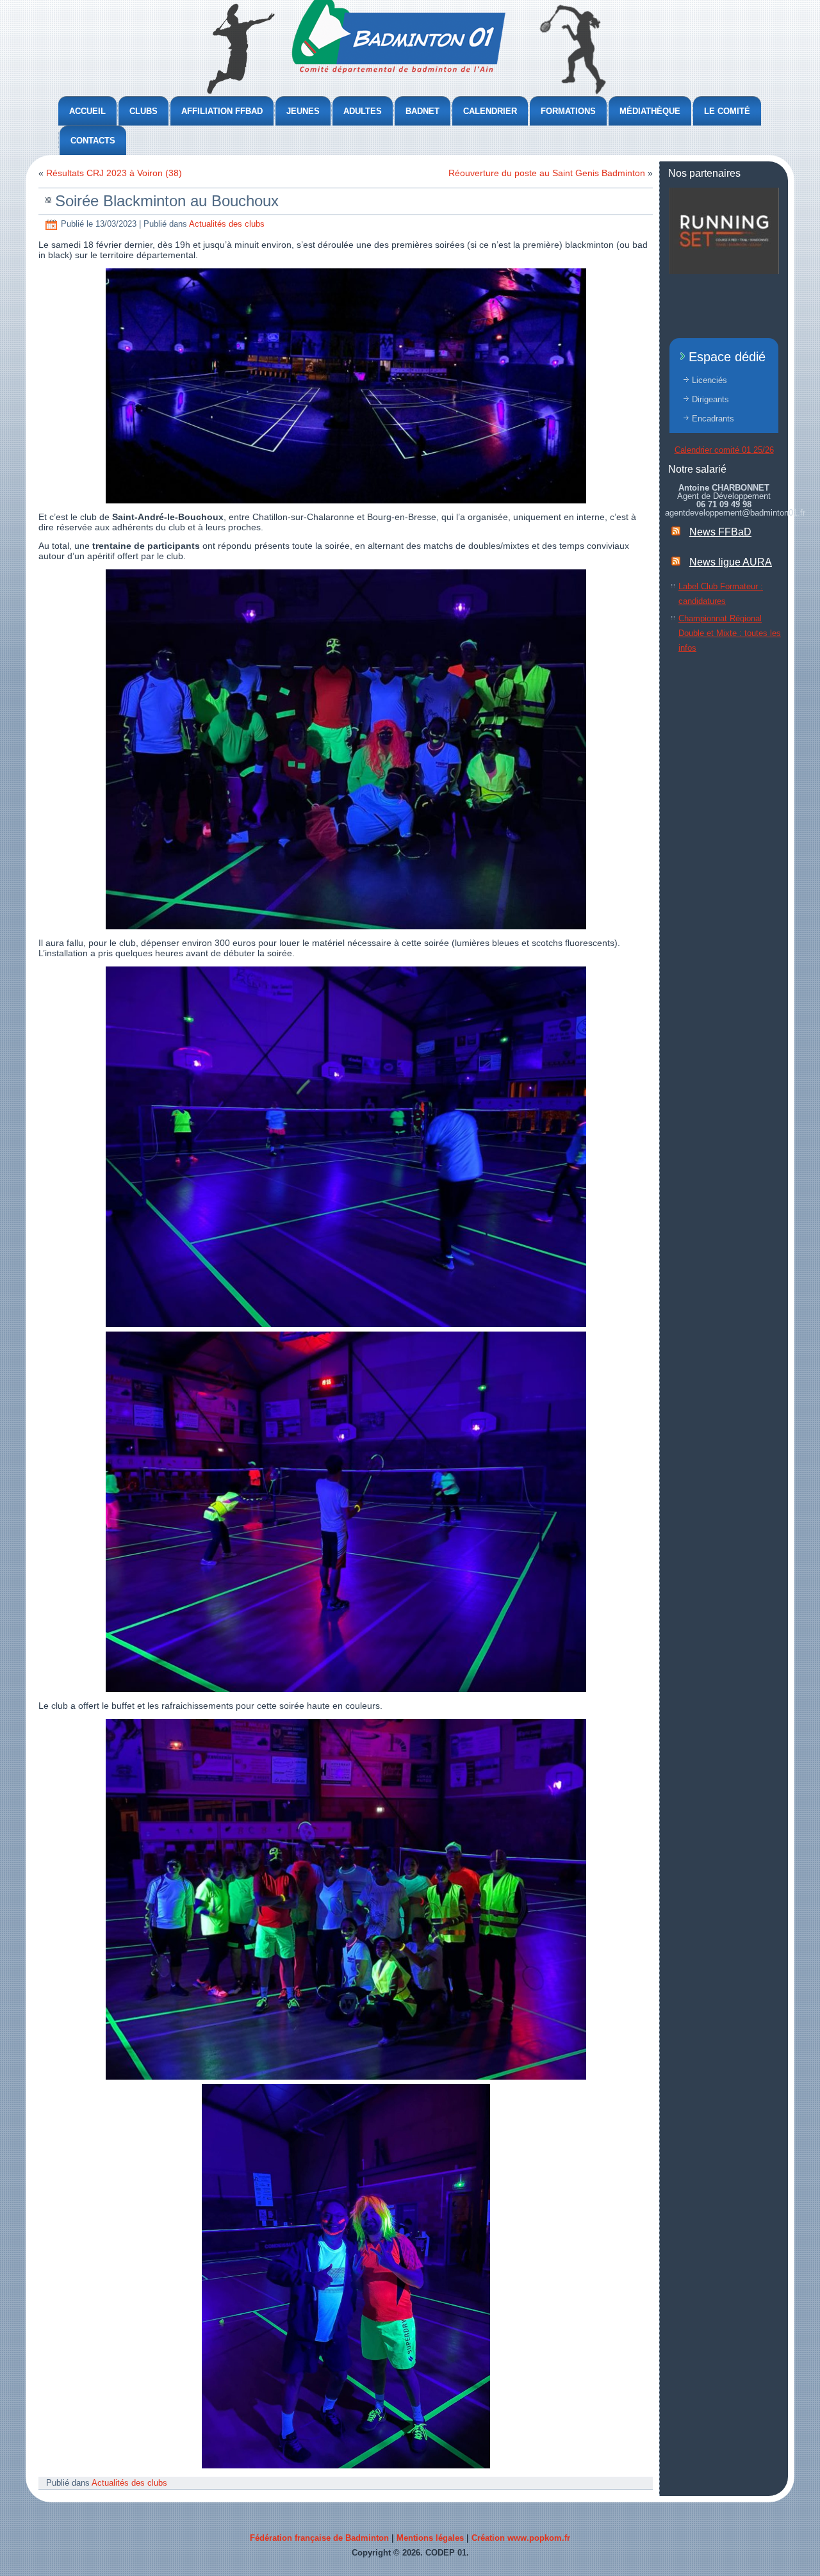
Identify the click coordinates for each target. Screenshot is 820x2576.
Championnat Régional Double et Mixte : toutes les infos (730, 633)
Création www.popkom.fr (521, 2538)
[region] (724, 231)
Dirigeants (710, 399)
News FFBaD (720, 532)
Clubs (143, 111)
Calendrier (490, 111)
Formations (568, 111)
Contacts (93, 141)
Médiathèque (650, 111)
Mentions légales (430, 2538)
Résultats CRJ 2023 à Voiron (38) (114, 173)
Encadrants (713, 419)
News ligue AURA (731, 562)
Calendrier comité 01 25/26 (724, 450)
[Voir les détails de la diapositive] (724, 231)
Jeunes (303, 111)
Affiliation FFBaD (222, 111)
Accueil (87, 111)
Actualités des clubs (227, 224)
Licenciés (709, 380)
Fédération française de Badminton (319, 2538)
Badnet (422, 111)
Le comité (727, 111)
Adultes (363, 111)
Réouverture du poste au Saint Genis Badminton (547, 173)
